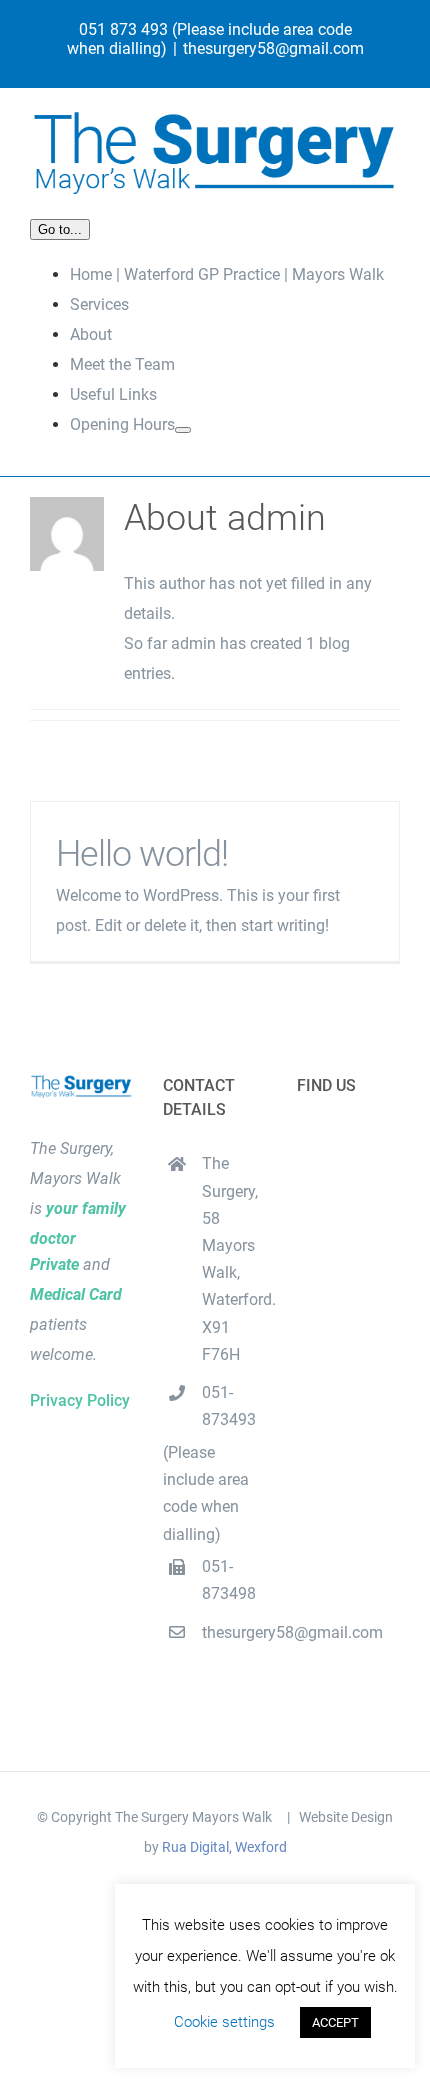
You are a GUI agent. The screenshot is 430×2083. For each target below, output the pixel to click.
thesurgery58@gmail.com (273, 48)
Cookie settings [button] (224, 2022)
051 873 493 (123, 29)
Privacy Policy (80, 1400)
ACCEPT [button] (335, 2022)
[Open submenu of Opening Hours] (183, 430)
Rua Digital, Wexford (224, 1847)
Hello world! (142, 854)
